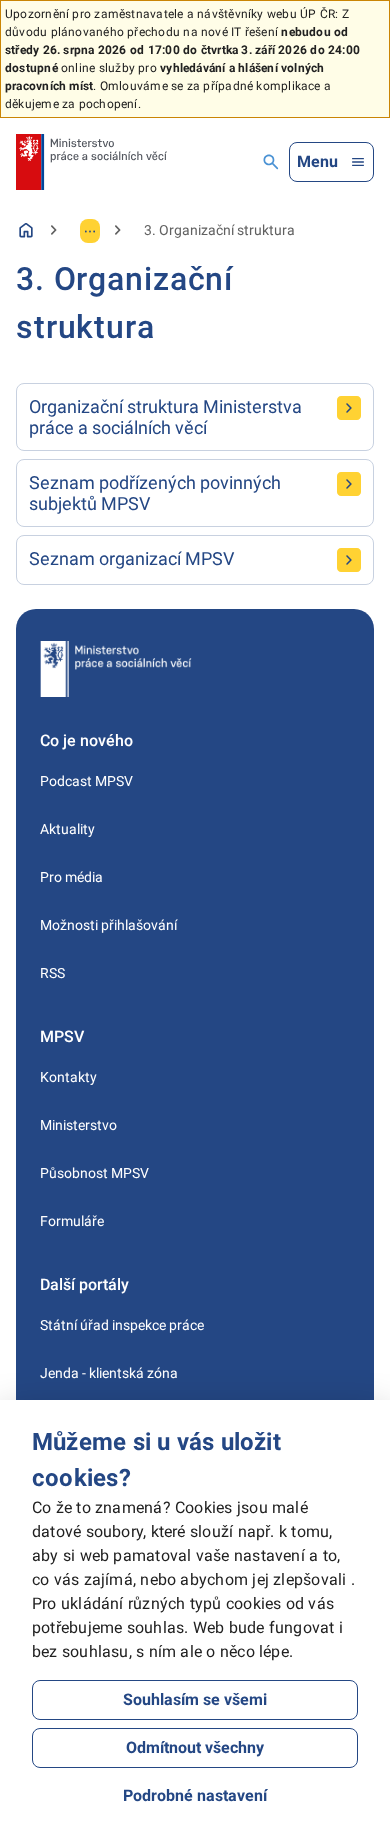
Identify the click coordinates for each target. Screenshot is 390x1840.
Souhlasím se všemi (195, 1699)
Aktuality (67, 829)
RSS (52, 973)
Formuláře (72, 1221)
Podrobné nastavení (195, 1795)
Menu (317, 161)
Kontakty (68, 1077)
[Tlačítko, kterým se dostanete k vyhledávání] (271, 162)
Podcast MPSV (86, 781)
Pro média (71, 877)
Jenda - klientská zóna (109, 1373)
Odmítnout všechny (195, 1747)
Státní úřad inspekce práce (122, 1325)
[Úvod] (26, 230)
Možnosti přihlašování (108, 925)
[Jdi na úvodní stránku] (91, 162)
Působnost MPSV (94, 1173)
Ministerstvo (78, 1125)
